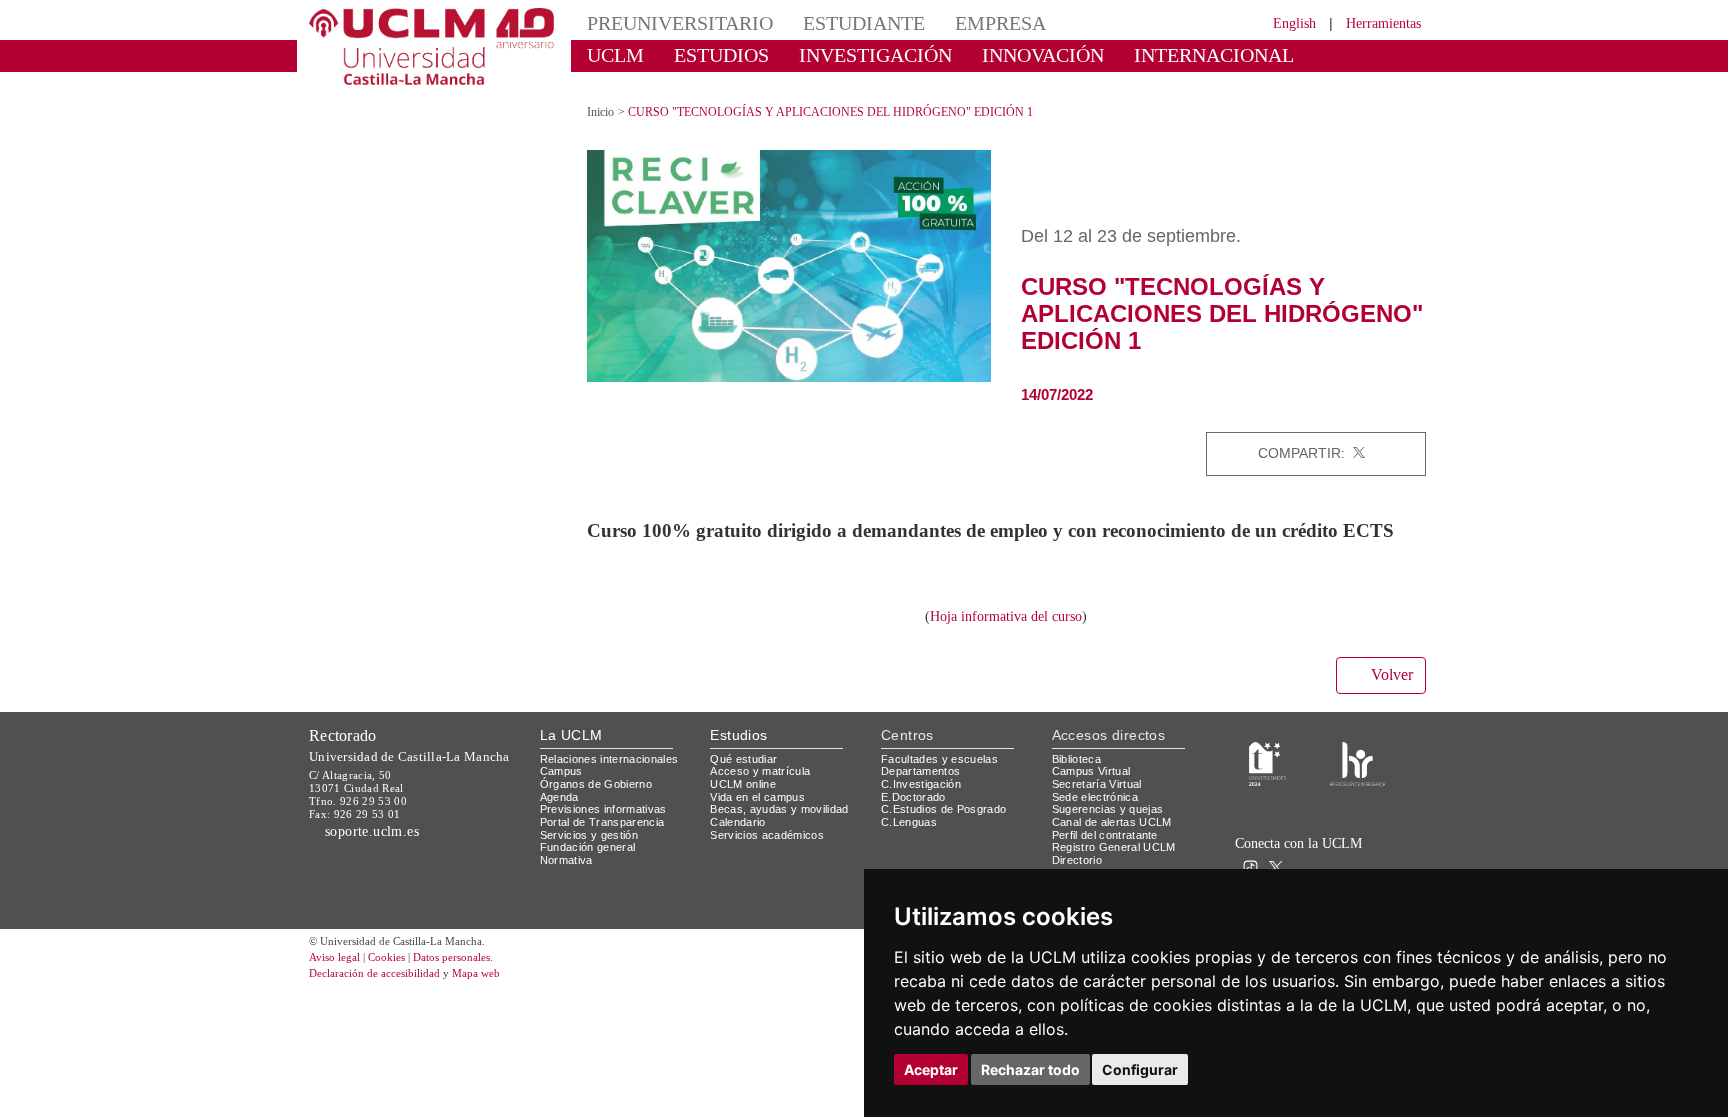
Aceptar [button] (931, 1069)
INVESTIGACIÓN (839, 54)
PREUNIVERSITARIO (666, 22)
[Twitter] (1359, 435)
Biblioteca (1080, 770)
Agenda (561, 808)
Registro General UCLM (1118, 858)
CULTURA (1262, 54)
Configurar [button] (1140, 1069)
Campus (562, 782)
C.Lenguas (909, 833)
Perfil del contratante (1113, 846)
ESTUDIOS (704, 54)
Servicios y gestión (592, 846)
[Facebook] (1380, 435)
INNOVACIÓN (983, 54)
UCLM (609, 54)
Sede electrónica (1100, 808)
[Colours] (1357, 774)
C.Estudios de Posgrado (946, 820)
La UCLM (571, 746)
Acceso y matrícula (763, 782)
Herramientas (1377, 22)
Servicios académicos (771, 846)
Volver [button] (1389, 688)
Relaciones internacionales (616, 770)
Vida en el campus (762, 808)
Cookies (399, 969)
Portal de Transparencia (608, 833)
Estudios (739, 746)
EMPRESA (950, 22)
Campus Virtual (1095, 782)
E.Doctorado (916, 808)
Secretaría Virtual (1101, 795)
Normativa (569, 871)
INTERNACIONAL (1128, 54)
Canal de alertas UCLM (1115, 833)
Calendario (740, 833)
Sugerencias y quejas (1111, 820)
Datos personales (479, 969)
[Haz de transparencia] (1267, 774)
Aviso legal (337, 969)
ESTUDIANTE (828, 22)
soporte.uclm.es (380, 842)
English (1276, 22)
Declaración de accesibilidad (385, 985)
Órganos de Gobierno (601, 795)
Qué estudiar (747, 770)
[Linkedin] (1404, 435)
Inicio (602, 94)
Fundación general (593, 858)
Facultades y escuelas (942, 770)
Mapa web (501, 985)
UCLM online (746, 795)
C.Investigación (923, 795)
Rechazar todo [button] (1030, 1069)
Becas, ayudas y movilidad (783, 820)
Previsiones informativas (610, 820)
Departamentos (925, 782)
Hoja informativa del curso (1006, 628)
